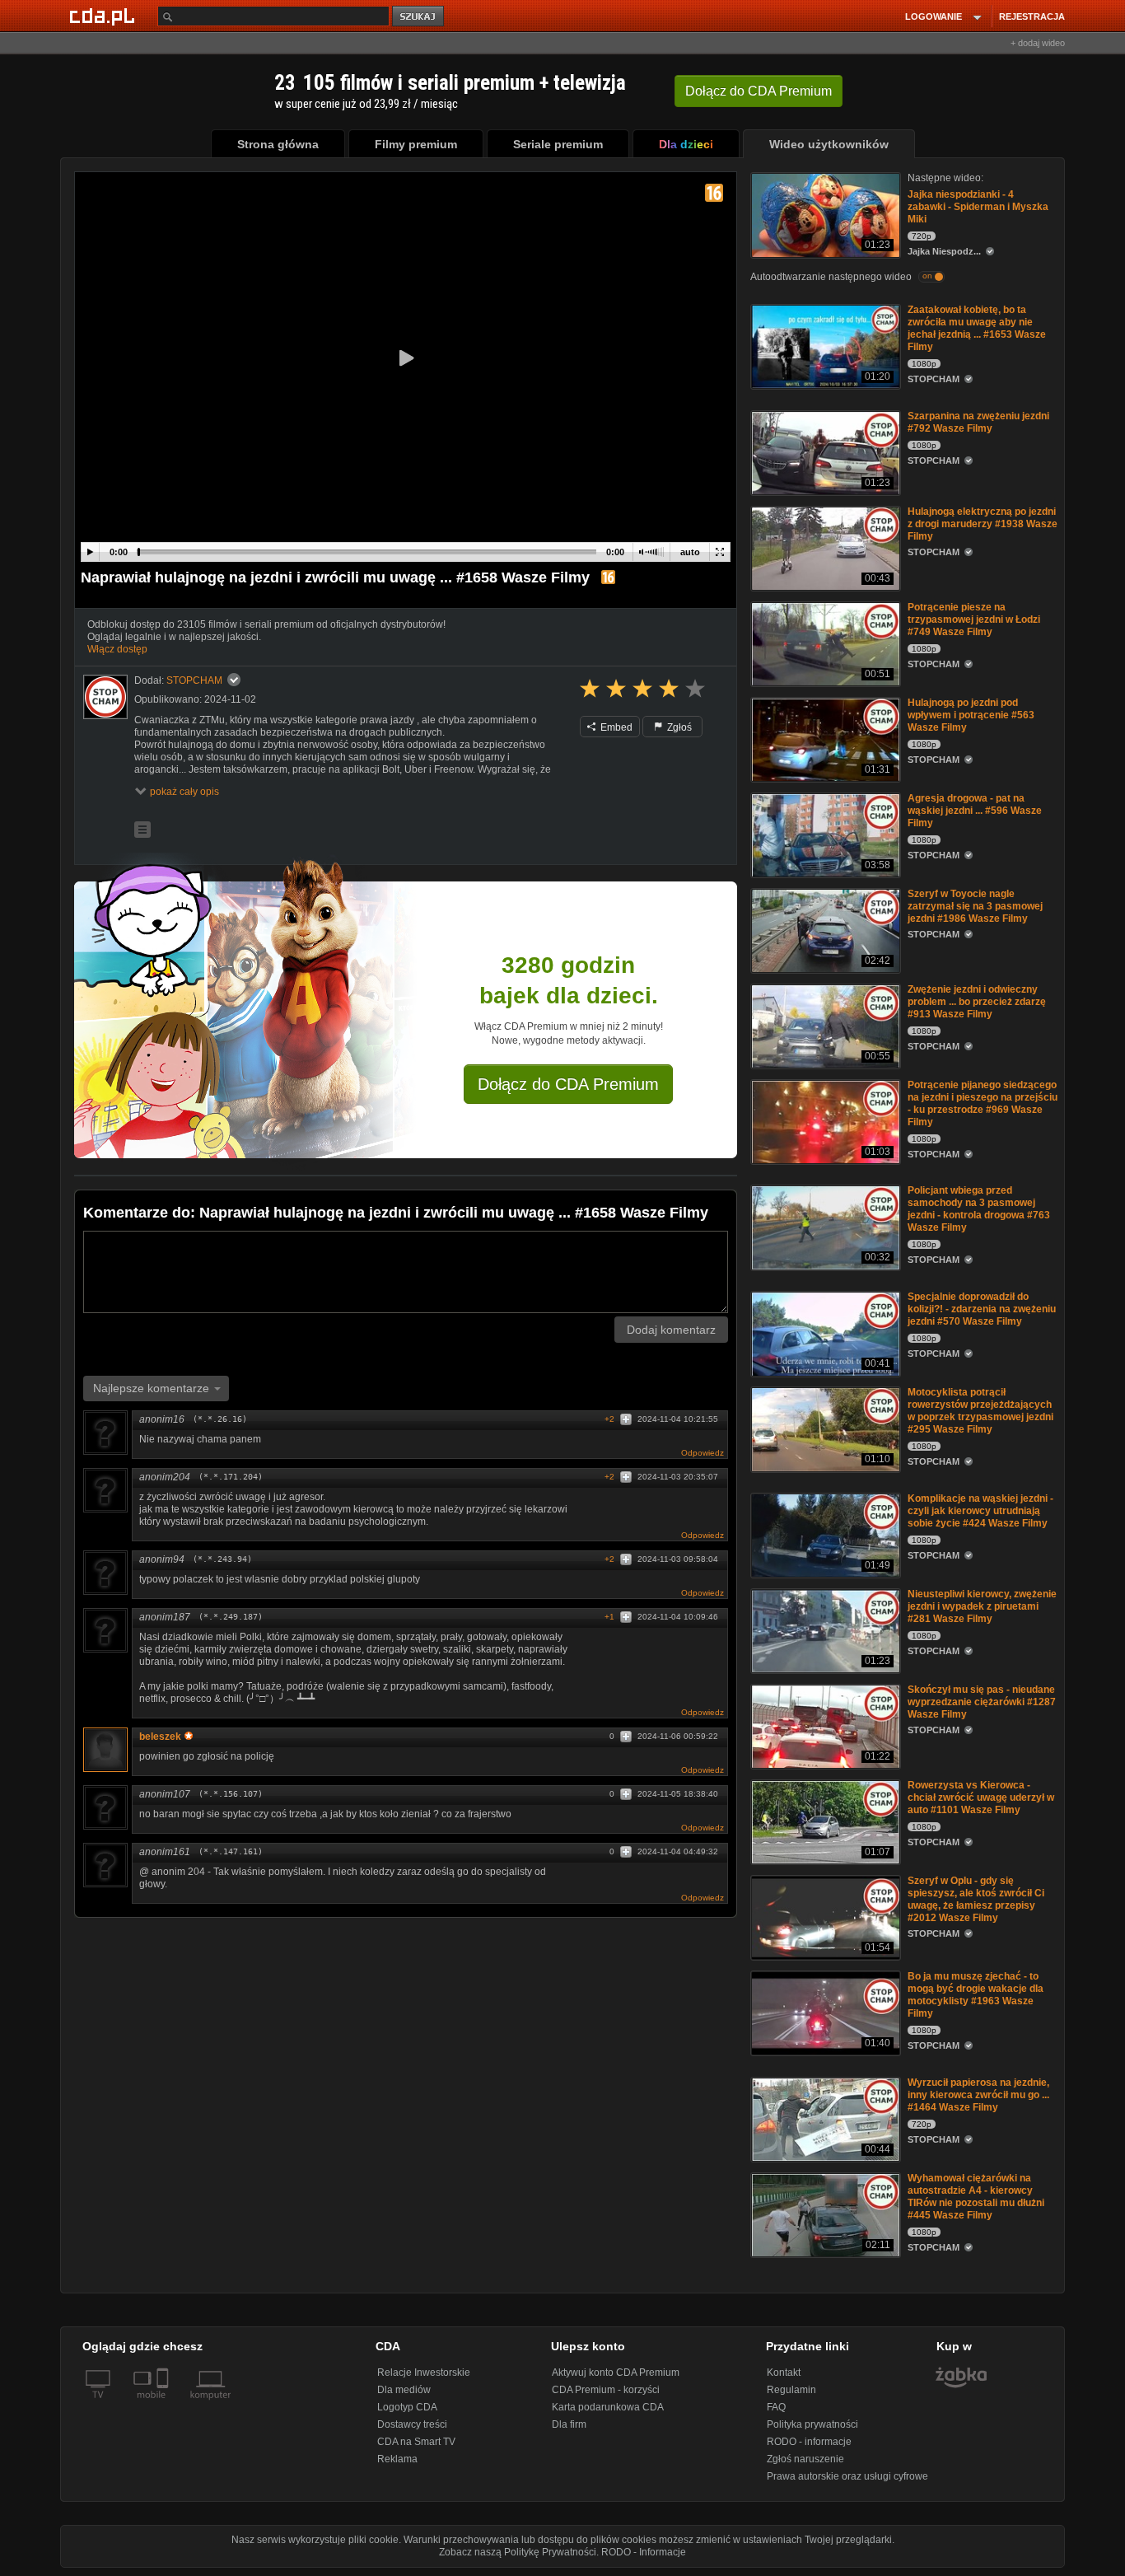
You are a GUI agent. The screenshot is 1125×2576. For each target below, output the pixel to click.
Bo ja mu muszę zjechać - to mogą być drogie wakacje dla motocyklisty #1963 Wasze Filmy (976, 1995)
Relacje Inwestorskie (424, 2373)
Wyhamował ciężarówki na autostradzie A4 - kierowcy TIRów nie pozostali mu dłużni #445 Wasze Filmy (976, 2197)
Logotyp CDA (407, 2407)
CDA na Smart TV (416, 2442)
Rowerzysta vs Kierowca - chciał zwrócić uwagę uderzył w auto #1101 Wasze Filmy (981, 1798)
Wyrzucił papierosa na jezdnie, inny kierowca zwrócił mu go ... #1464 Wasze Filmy (978, 2095)
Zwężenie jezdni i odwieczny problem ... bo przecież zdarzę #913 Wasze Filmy (977, 1002)
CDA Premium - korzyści (606, 2390)
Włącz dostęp (117, 649)
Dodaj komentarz (671, 1330)
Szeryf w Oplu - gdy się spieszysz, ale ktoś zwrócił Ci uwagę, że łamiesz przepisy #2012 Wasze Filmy (976, 1899)
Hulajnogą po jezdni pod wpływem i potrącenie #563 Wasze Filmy (971, 715)
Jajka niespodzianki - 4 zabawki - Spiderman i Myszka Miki (978, 207)
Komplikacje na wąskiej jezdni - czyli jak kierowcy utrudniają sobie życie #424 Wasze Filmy (980, 1511)
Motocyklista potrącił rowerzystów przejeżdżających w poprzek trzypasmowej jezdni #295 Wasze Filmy (980, 1411)
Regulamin (791, 2390)
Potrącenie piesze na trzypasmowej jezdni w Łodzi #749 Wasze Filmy (974, 619)
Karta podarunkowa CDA (608, 2407)
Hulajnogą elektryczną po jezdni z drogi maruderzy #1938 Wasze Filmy (983, 524)
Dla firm (569, 2424)
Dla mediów (404, 2390)
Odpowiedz (703, 1453)
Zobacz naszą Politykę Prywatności (518, 2552)
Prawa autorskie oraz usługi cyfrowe (847, 2476)
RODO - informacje (809, 2442)
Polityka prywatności (812, 2424)
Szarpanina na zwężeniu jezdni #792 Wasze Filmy (978, 422)
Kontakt (784, 2373)
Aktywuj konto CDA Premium (616, 2373)
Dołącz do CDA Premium (568, 1084)
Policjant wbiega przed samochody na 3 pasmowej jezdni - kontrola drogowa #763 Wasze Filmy (979, 1209)
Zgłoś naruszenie (805, 2459)
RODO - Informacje (644, 2552)
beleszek (160, 1737)
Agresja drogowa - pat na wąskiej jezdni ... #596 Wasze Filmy (975, 811)
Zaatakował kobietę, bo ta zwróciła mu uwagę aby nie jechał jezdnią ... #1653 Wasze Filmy (977, 328)
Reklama (397, 2459)
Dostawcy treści (412, 2424)
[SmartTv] (164, 2405)
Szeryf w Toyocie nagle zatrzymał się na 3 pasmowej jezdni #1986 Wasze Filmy (975, 906)
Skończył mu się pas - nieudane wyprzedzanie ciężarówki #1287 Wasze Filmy (982, 1702)
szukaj (419, 17)
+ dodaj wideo (1038, 43)
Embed (615, 727)
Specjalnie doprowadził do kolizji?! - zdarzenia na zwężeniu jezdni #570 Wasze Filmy (982, 1309)
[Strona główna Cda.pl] (105, 16)
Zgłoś (678, 727)
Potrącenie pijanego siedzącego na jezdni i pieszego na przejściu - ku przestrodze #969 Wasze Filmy (983, 1103)
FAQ (776, 2407)
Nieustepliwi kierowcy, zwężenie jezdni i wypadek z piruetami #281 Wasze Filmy (982, 1606)
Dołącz (759, 91)
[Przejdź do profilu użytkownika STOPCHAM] (105, 697)
